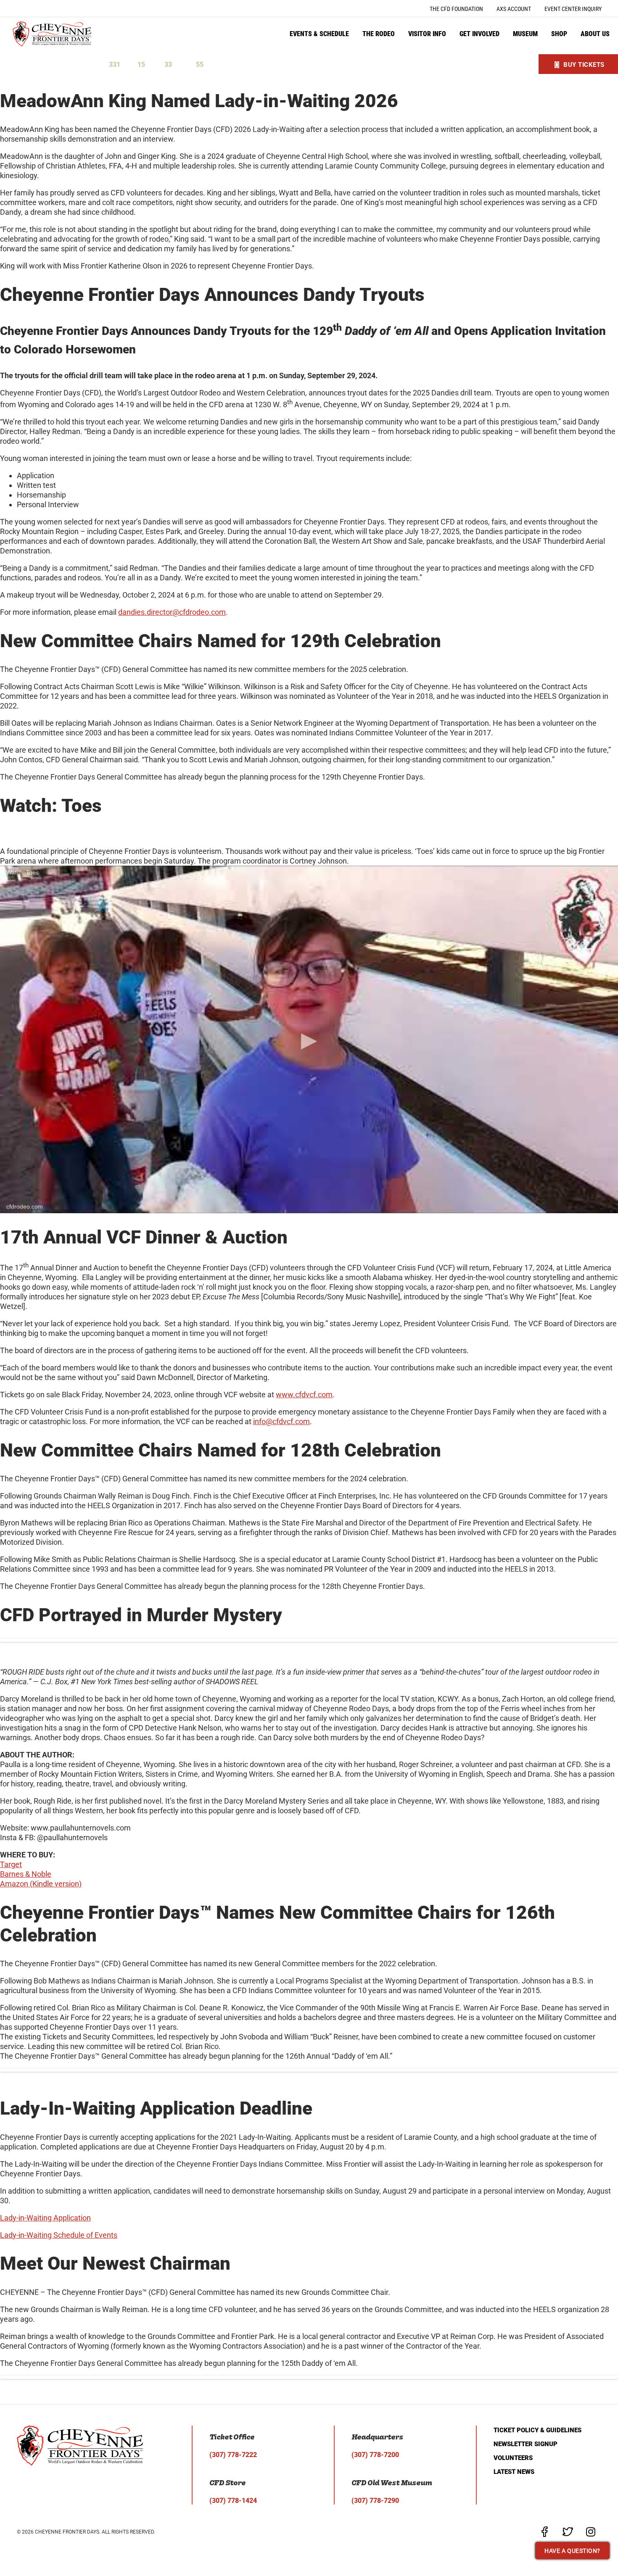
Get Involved (479, 34)
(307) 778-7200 (375, 2455)
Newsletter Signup (526, 2444)
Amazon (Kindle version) (41, 1884)
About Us (595, 34)
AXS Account (514, 9)
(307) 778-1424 (233, 2501)
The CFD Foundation (456, 9)
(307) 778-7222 (233, 2455)
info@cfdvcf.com (281, 1421)
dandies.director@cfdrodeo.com (172, 612)
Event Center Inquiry (573, 9)
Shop (559, 34)
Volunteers (513, 2458)
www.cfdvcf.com (304, 1395)
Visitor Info (427, 34)
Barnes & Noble (26, 1874)
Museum (525, 34)
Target (11, 1864)
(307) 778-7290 (375, 2501)
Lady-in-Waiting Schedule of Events (59, 2235)
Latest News (514, 2472)
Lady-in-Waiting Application (45, 2218)
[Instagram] (591, 2532)
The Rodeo (379, 34)
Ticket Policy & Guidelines (537, 2430)
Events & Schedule (319, 34)
